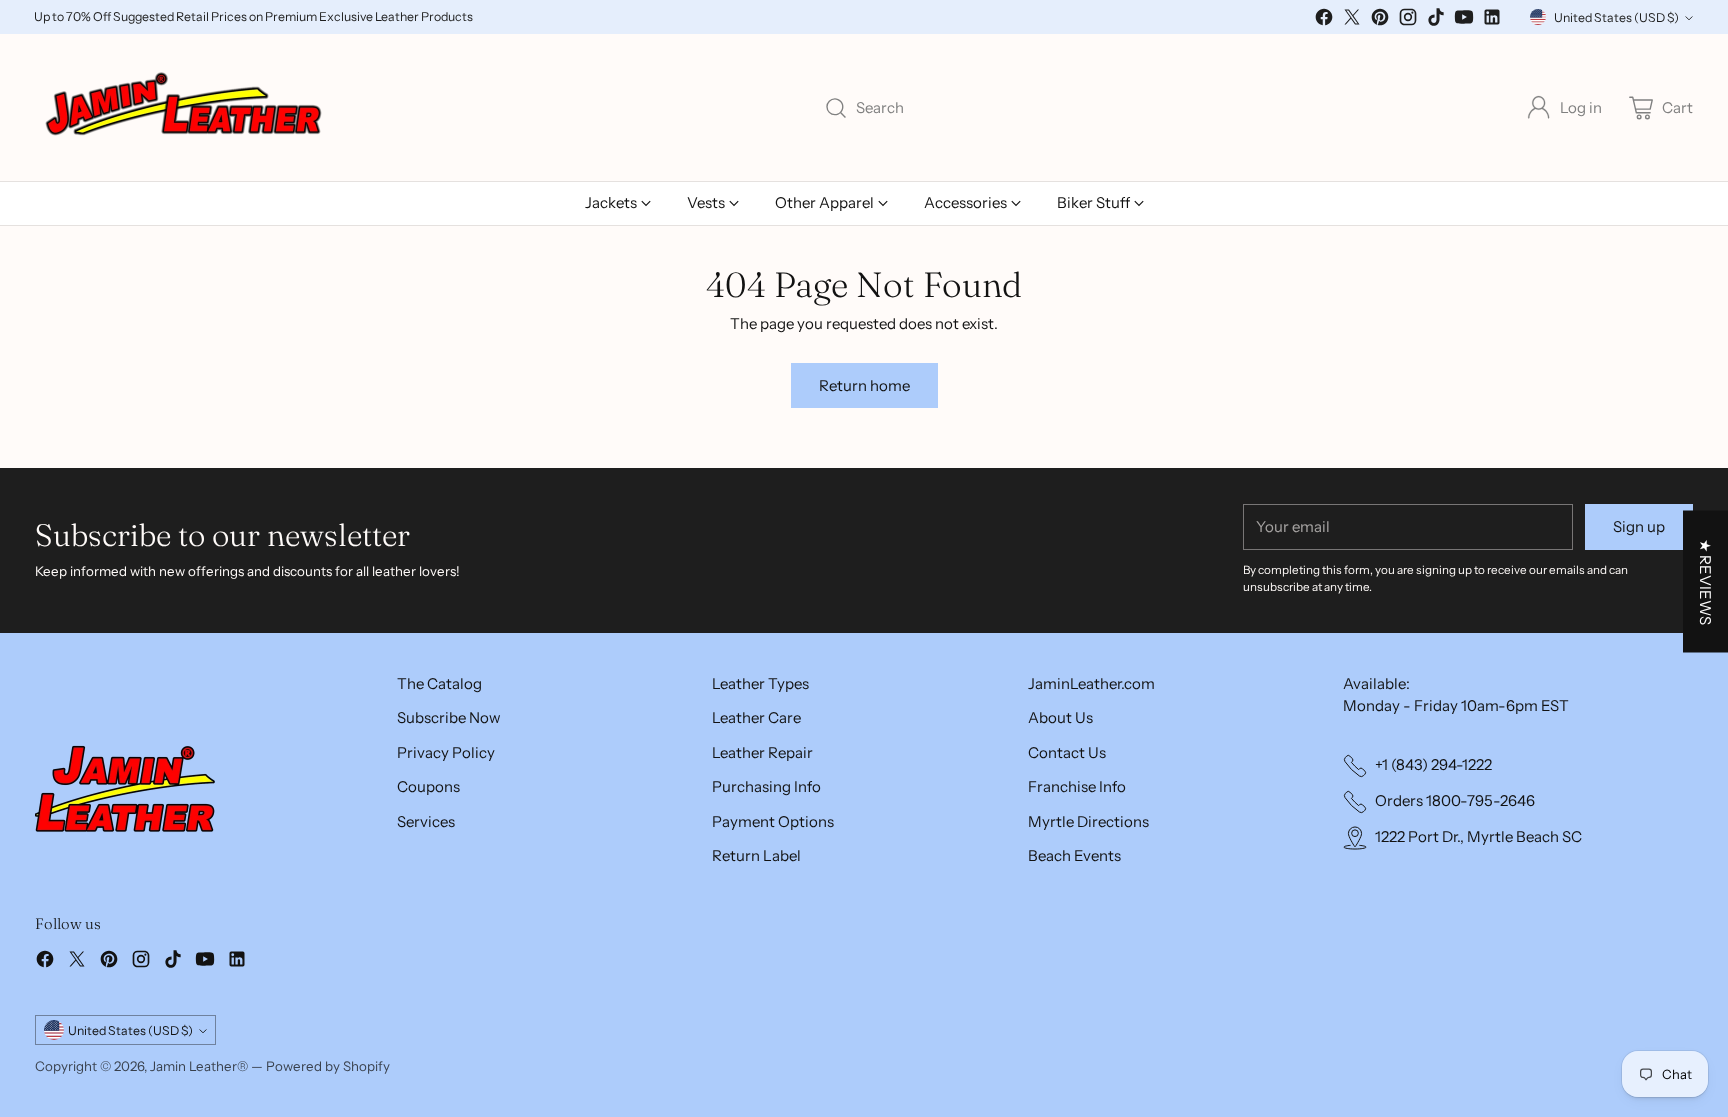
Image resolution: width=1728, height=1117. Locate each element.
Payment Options (773, 821)
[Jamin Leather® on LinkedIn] (1492, 20)
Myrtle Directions (1088, 821)
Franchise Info (1077, 786)
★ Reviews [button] (1705, 581)
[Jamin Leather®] (185, 108)
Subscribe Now (449, 717)
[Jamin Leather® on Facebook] (1324, 20)
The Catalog (439, 683)
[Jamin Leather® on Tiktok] (1436, 20)
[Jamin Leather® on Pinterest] (1380, 20)
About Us (1060, 717)
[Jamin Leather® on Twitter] (1352, 20)
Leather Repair (762, 752)
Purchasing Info (766, 786)
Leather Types (760, 683)
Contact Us (1067, 752)
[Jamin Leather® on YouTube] (1464, 20)
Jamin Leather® (199, 1066)
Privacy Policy (446, 752)
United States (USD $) (1616, 17)
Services (426, 821)
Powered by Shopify (328, 1066)
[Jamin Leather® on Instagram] (1408, 20)
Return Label (756, 855)
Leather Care (756, 717)
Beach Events (1074, 855)
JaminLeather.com (1091, 683)
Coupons (428, 786)
